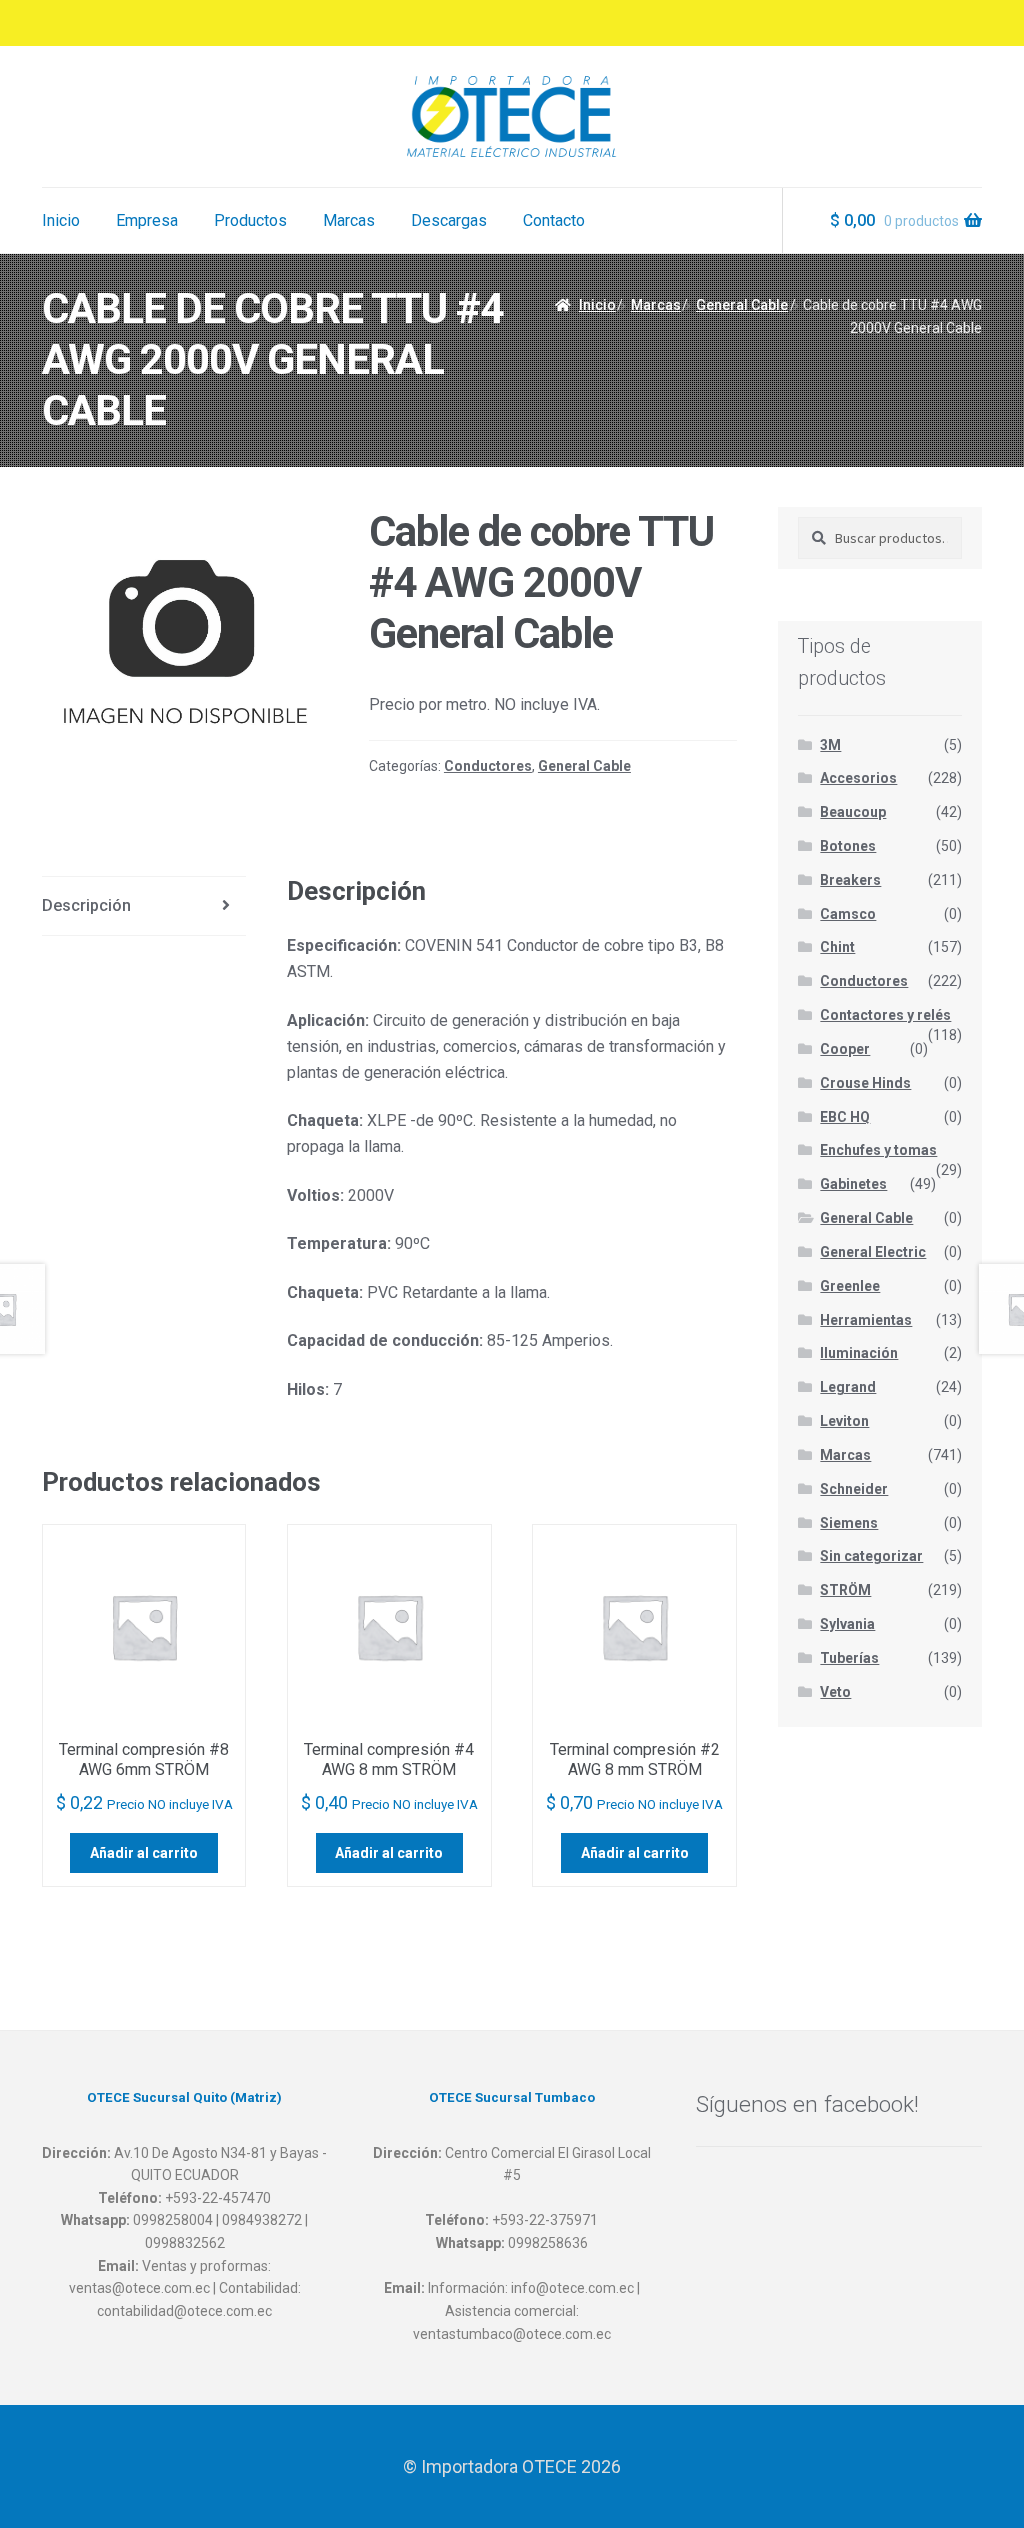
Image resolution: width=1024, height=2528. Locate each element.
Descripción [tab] (86, 905)
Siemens (849, 1523)
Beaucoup (853, 812)
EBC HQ (845, 1117)
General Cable (742, 305)
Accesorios (858, 778)
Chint (837, 947)
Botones (848, 846)
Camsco (848, 914)
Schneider (854, 1489)
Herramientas (866, 1320)
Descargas (449, 220)
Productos (250, 220)
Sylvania (847, 1624)
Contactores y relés (885, 1015)
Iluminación (859, 1353)
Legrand (848, 1387)
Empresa (147, 220)
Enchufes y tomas (878, 1150)
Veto (835, 1692)
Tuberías (849, 1658)
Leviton (844, 1421)
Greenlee (850, 1286)
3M (830, 745)
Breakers (850, 880)
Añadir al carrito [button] (144, 1853)
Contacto (554, 220)
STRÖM (845, 1590)
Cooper (845, 1049)
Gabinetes (853, 1184)
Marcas (349, 220)
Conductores (488, 766)
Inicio (61, 220)
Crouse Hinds (865, 1083)
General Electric (873, 1252)
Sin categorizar (871, 1556)
